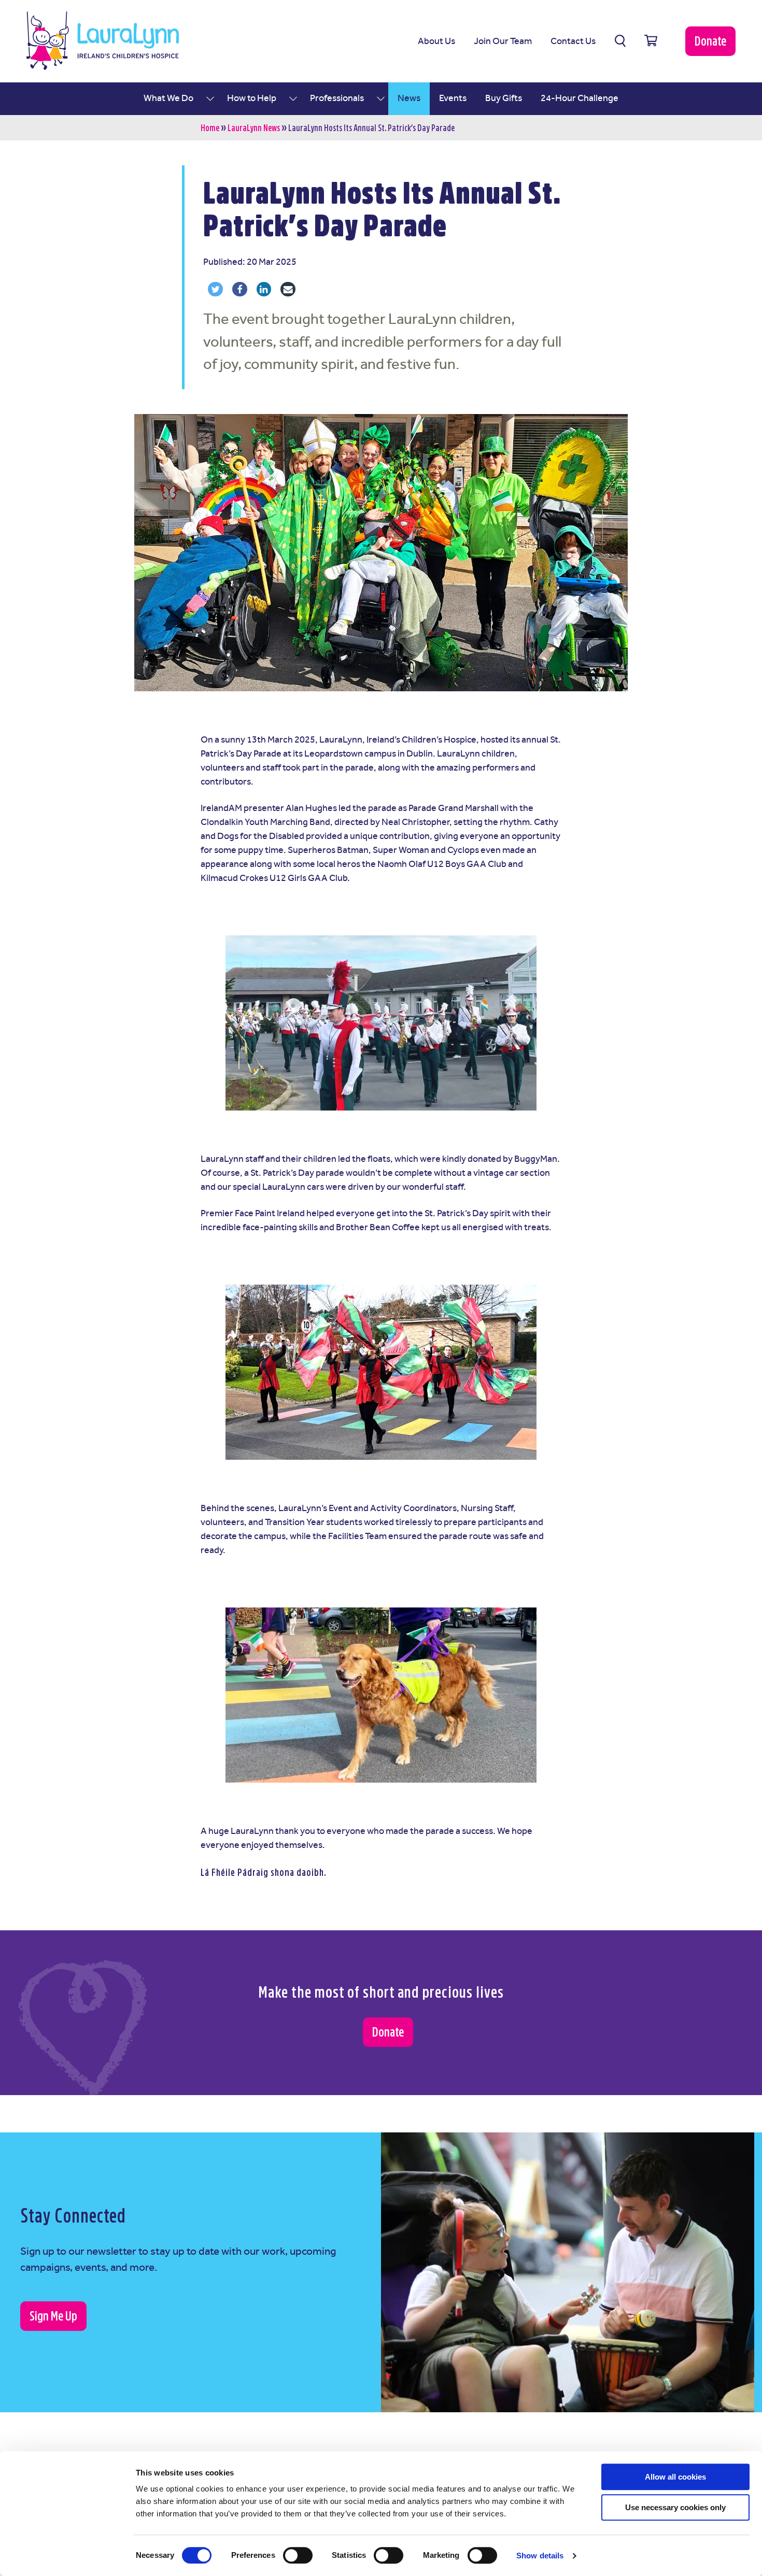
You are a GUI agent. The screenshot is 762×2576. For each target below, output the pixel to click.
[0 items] (651, 41)
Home (210, 128)
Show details (540, 2556)
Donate (710, 41)
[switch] (298, 2555)
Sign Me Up (53, 2316)
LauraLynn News (254, 128)
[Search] (620, 41)
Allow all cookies (675, 2477)
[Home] (103, 41)
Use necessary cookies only (675, 2507)
